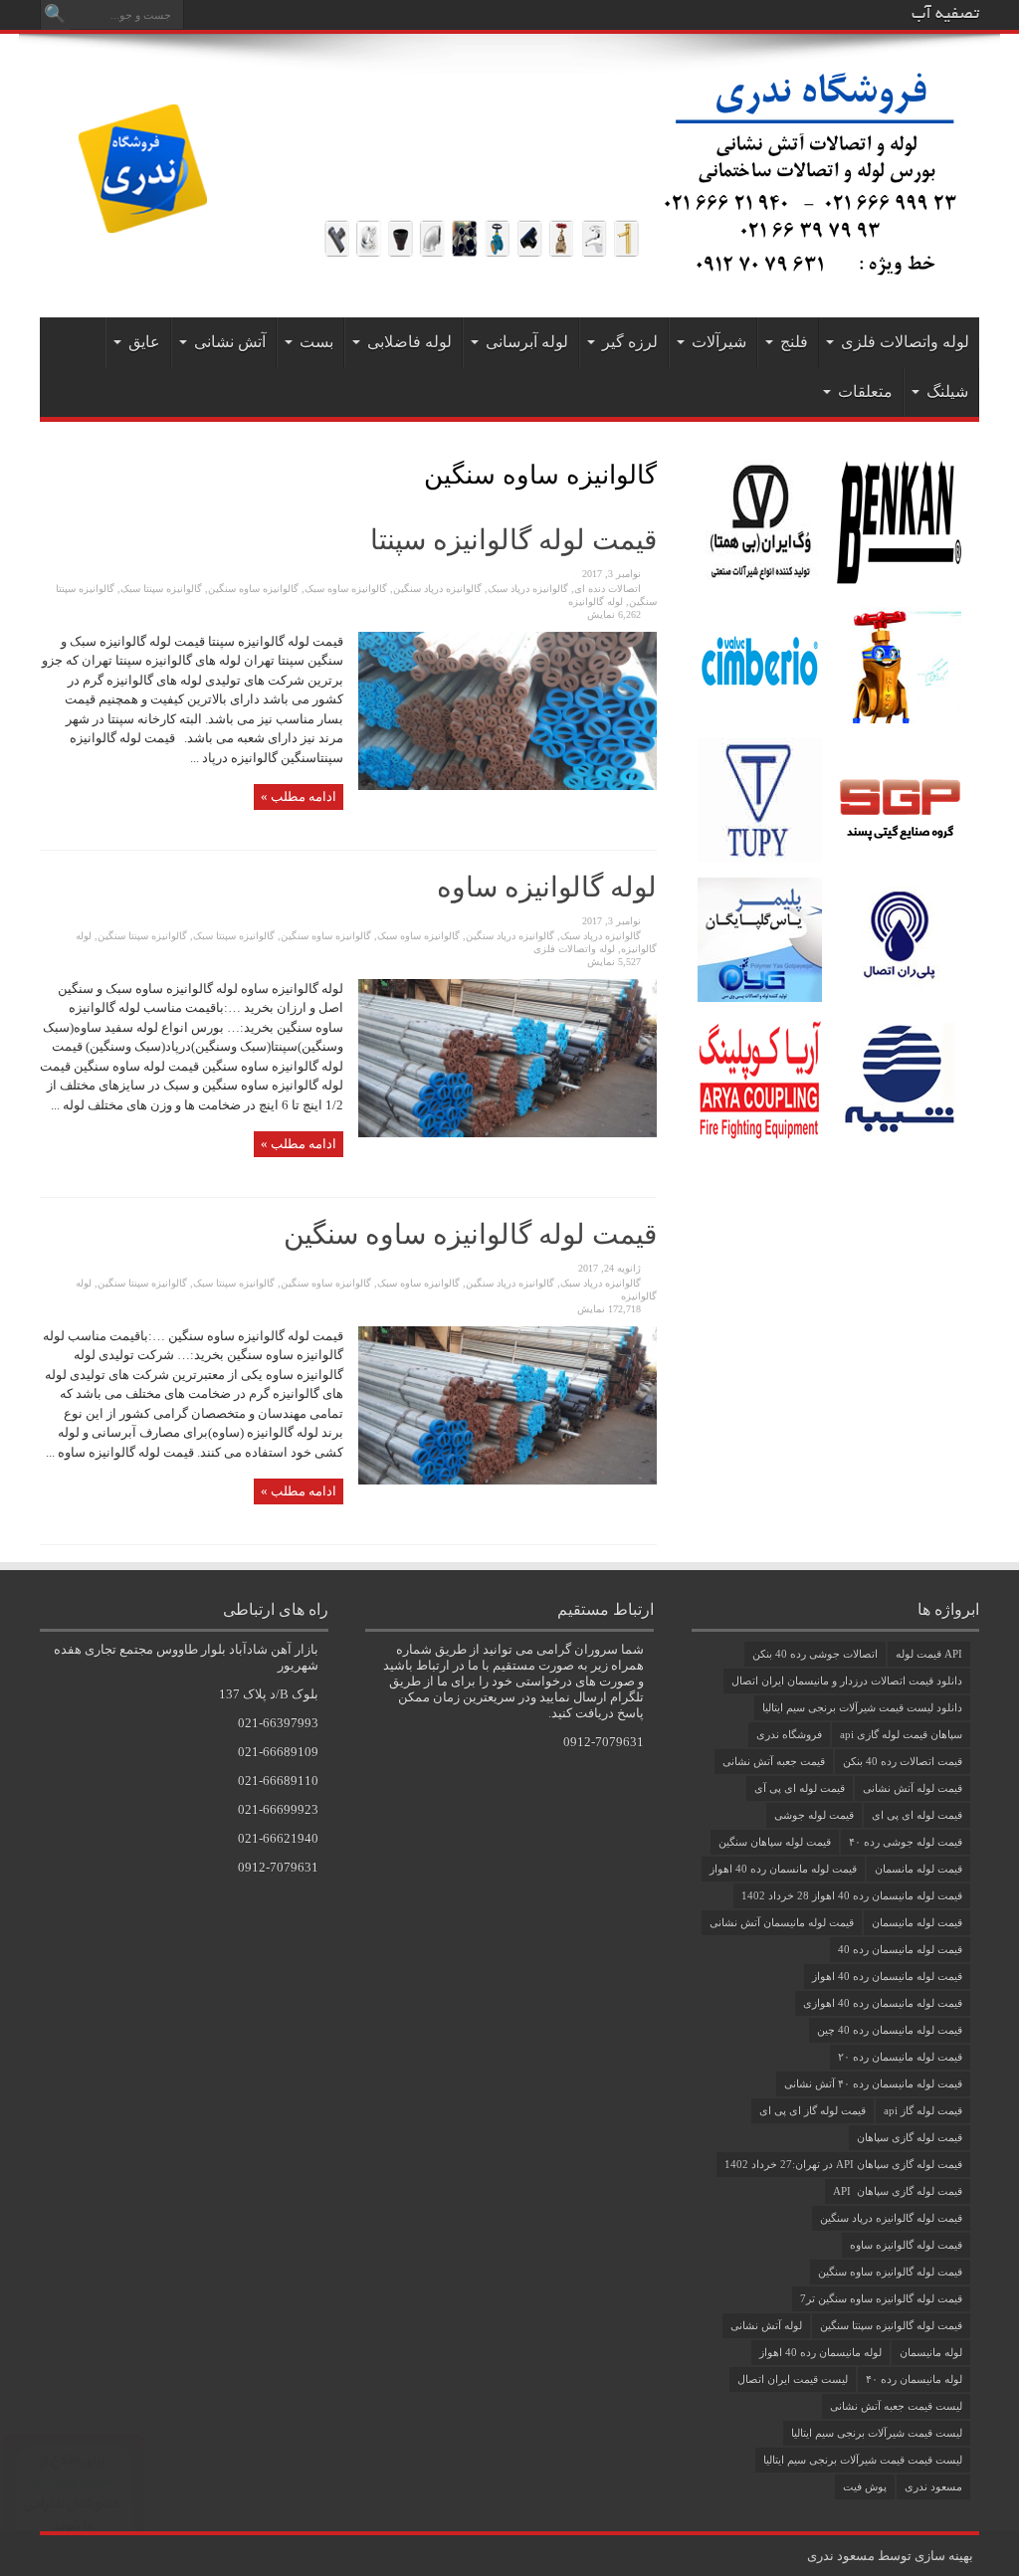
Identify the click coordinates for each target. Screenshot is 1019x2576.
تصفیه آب (945, 15)
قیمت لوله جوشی (814, 1815)
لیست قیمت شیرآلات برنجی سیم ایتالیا (877, 2433)
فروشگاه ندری (789, 1734)
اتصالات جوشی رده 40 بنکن (815, 1654)
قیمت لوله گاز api (923, 2110)
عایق (144, 342)
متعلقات (865, 392)
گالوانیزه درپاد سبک (528, 589)
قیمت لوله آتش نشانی (913, 1788)
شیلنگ (947, 392)
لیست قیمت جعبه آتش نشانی (896, 2406)
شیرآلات (719, 342)
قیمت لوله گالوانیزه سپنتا (513, 540)
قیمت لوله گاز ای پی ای (813, 2110)
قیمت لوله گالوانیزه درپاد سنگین (891, 2218)
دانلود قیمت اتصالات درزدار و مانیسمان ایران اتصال (847, 1681)
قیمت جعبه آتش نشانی (774, 1761)
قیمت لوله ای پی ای (917, 1815)
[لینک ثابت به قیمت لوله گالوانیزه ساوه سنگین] (508, 1480)
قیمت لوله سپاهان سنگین (775, 1842)
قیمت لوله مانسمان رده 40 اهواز (783, 1869)
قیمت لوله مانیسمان (917, 1922)
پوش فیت (865, 2486)
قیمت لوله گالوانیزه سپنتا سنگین (891, 2325)
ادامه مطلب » (299, 796)
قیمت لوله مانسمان (918, 1869)
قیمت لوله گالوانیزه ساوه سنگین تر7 (881, 2298)
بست (316, 342)
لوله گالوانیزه (596, 601)
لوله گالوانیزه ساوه (547, 887)
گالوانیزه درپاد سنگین (437, 589)
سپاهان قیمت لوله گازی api (901, 1734)
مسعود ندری (933, 2486)
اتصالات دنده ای (608, 589)
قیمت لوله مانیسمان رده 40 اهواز (887, 1976)
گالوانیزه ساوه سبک (346, 589)
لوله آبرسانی (527, 342)
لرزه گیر (630, 342)
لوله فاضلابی (409, 342)
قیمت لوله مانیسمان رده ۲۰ (900, 2057)
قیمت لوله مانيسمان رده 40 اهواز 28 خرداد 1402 (852, 1895)
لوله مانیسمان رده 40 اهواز (820, 2352)
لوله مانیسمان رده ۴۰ (914, 2379)
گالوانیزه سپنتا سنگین (142, 936)
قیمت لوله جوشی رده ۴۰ (906, 1842)
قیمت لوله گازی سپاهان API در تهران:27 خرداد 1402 (843, 2164)
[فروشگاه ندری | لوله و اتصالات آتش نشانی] (509, 268)
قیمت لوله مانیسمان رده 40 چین (890, 2030)
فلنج (794, 342)
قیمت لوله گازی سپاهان (910, 2137)
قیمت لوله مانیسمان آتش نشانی (782, 1922)
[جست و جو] (55, 15)
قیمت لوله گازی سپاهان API (898, 2191)
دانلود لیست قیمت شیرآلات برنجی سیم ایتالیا (862, 1707)
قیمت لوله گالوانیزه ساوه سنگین (470, 1234)
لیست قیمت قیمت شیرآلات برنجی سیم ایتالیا (863, 2460)
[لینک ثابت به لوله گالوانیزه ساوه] (508, 1133)
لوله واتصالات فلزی (905, 342)
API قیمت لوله (929, 1654)
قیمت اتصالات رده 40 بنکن (903, 1761)
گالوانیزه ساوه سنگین (253, 589)
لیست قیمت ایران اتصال (793, 2379)
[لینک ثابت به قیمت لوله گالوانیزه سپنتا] (508, 786)
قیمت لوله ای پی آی (800, 1788)
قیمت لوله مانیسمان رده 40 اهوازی (883, 2003)
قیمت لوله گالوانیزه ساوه (906, 2245)
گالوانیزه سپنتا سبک (161, 589)
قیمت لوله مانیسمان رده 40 (900, 1949)
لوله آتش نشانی (766, 2325)
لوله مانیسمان (931, 2352)
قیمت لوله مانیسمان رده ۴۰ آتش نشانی (873, 2083)
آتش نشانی (230, 342)
